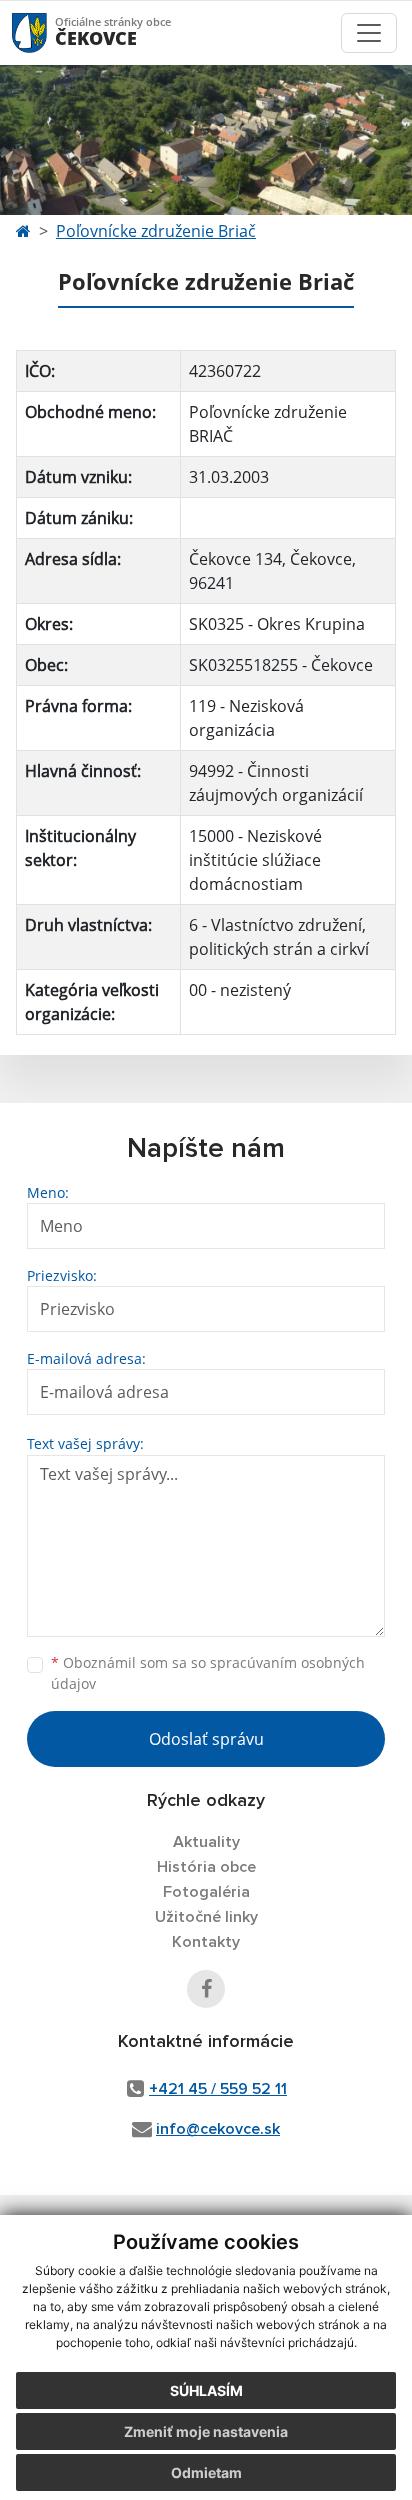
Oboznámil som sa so (208, 1673)
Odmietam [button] (206, 2472)
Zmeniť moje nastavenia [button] (206, 2431)
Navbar (48, 32)
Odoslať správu (206, 1739)
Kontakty (206, 1942)
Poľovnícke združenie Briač (156, 231)
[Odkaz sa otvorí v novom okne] (206, 1989)
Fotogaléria (206, 1892)
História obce (206, 1867)
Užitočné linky (206, 1917)
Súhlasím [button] (206, 2390)
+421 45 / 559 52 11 (218, 2089)
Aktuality (206, 1842)
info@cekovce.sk (218, 2129)
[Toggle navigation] (369, 33)
